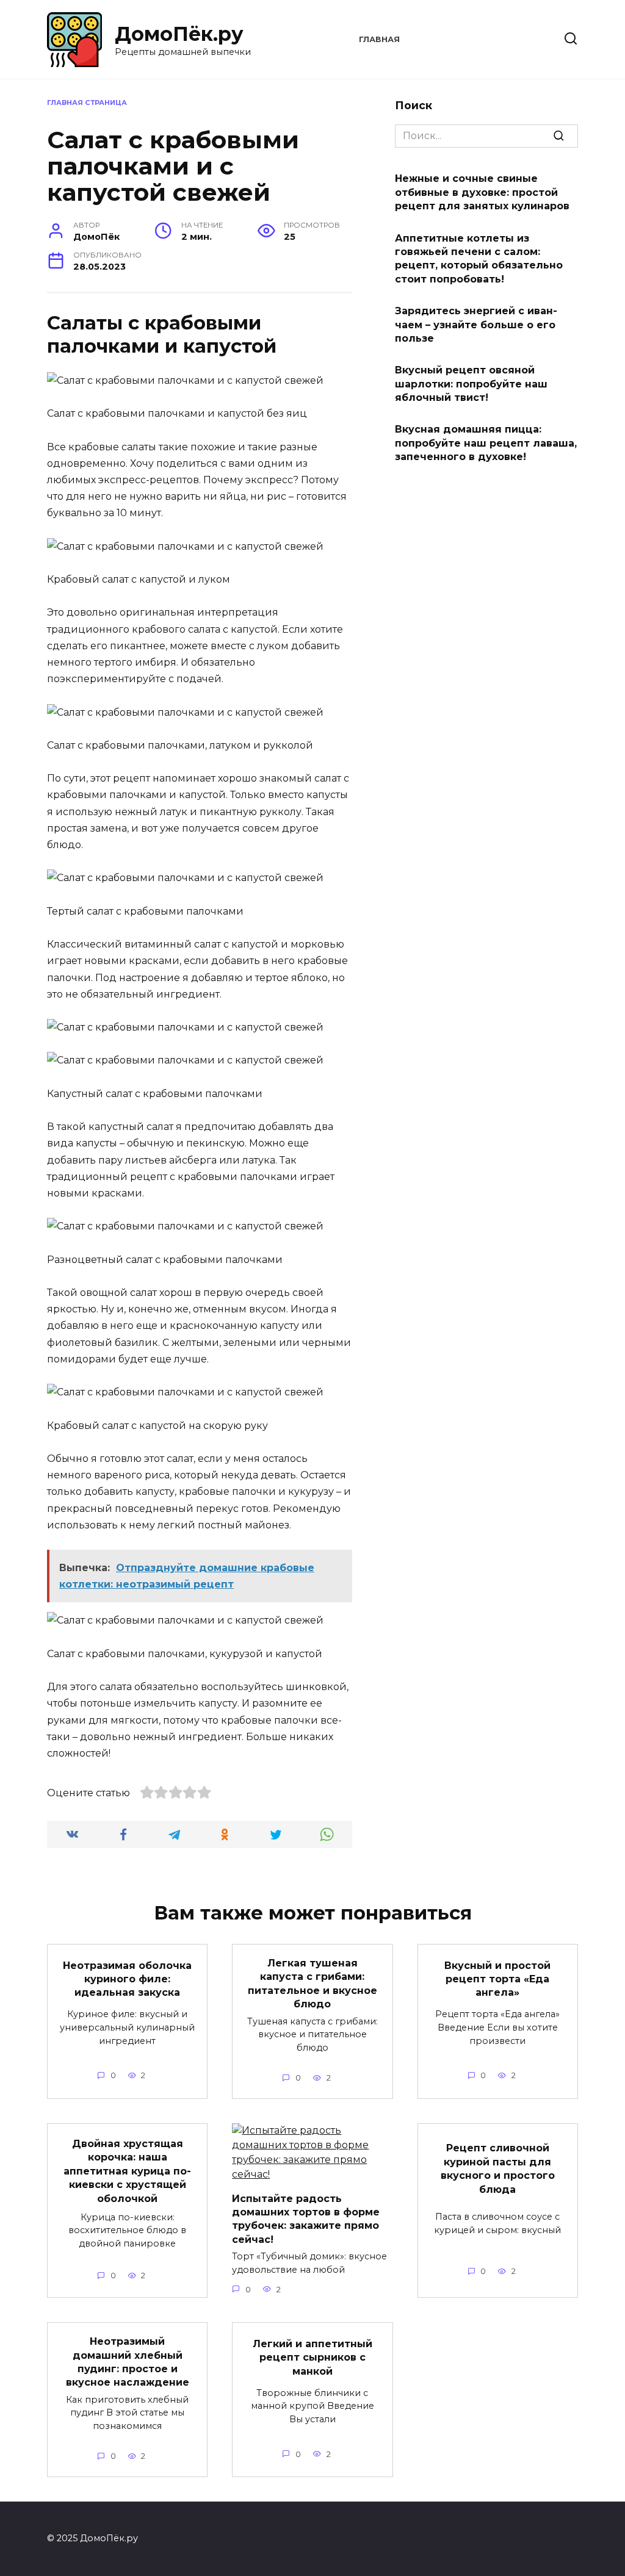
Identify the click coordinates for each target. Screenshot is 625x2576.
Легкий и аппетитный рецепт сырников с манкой (312, 2358)
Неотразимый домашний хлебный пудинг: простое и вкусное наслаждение (128, 2362)
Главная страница (87, 103)
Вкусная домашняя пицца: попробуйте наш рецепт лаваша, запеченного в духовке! (486, 443)
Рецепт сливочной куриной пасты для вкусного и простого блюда (498, 2168)
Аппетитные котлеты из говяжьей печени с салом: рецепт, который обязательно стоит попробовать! (479, 258)
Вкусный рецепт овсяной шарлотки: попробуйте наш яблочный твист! (471, 384)
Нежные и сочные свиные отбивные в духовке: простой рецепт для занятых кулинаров (482, 192)
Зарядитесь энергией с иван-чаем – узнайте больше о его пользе (476, 325)
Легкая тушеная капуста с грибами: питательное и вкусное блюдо (312, 1984)
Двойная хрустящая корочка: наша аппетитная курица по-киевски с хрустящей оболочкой (127, 2171)
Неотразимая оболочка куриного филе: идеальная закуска (127, 1979)
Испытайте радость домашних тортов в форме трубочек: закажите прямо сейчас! (306, 2218)
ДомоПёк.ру (179, 34)
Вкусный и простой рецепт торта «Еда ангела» (497, 1979)
